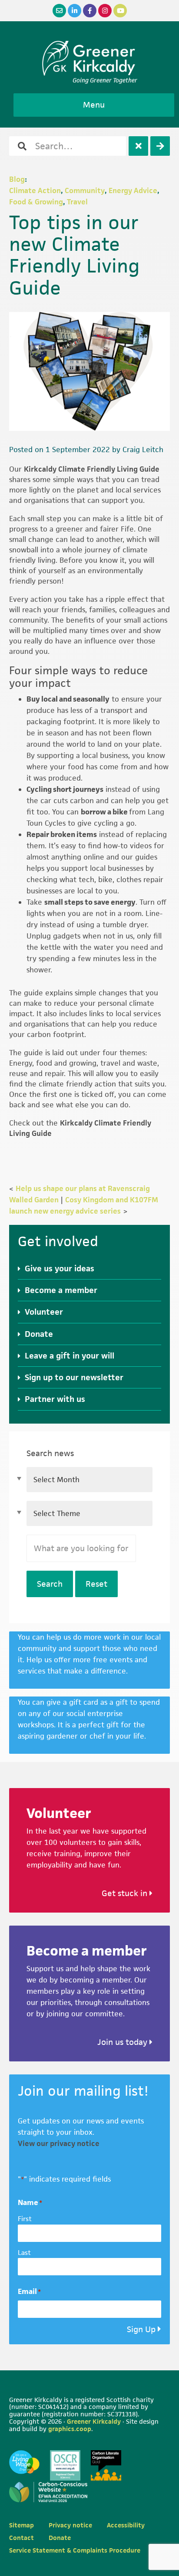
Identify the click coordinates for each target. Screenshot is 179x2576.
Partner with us (55, 1399)
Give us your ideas (60, 1268)
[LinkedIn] (75, 11)
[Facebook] (90, 11)
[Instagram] (105, 11)
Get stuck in (126, 1893)
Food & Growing (36, 202)
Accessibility (126, 2525)
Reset (96, 1584)
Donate (39, 1334)
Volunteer (44, 1312)
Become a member (61, 1290)
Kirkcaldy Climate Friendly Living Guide (92, 469)
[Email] (59, 11)
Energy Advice (133, 190)
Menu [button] (94, 105)
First (25, 2219)
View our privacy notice (59, 2143)
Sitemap (22, 2525)
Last (24, 2253)
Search (50, 1584)
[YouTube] (120, 11)
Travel (77, 202)
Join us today (123, 2042)
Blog (17, 179)
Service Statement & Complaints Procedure (75, 2550)
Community (85, 190)
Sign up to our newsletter (74, 1377)
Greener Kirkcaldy (90, 58)
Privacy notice (70, 2525)
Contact (22, 2538)
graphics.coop (70, 2429)
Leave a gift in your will (70, 1356)
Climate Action (35, 190)
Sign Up (141, 2329)
